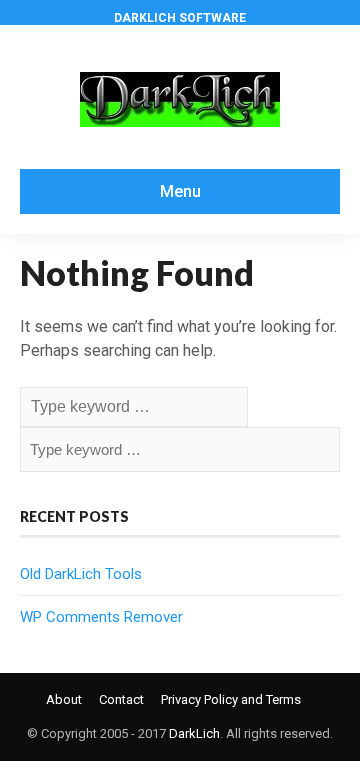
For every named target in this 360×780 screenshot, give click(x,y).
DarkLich (194, 733)
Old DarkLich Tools (81, 574)
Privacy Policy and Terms (231, 699)
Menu (180, 191)
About (64, 699)
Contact (121, 699)
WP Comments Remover (101, 617)
